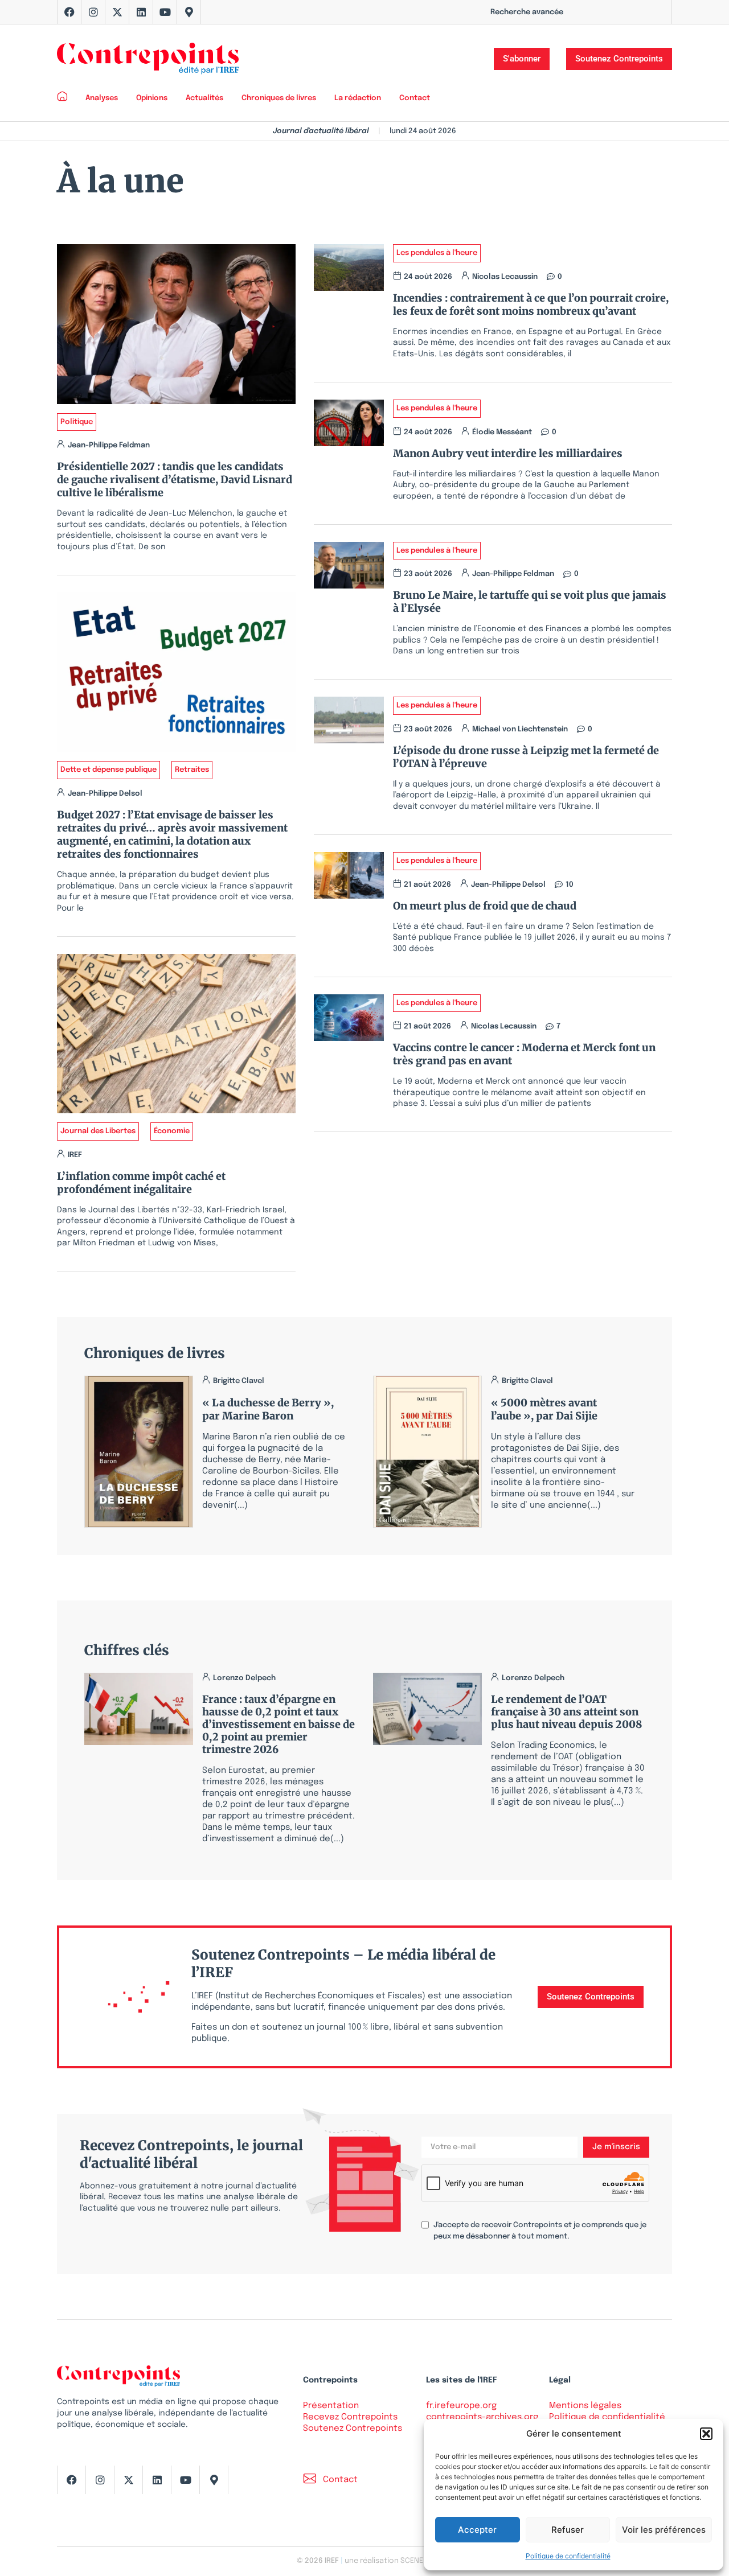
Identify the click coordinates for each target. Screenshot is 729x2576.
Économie (172, 1131)
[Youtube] (165, 12)
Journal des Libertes (98, 1131)
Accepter (477, 2530)
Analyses (102, 98)
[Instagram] (93, 12)
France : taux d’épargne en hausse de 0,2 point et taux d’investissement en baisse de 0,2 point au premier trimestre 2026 (279, 1724)
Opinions (152, 98)
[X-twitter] (117, 12)
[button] (706, 2434)
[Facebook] (69, 12)
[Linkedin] (141, 12)
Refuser (568, 2530)
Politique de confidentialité (568, 2556)
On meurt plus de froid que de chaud (485, 906)
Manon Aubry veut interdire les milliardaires (508, 453)
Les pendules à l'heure (437, 253)
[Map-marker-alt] (189, 12)
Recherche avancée (527, 12)
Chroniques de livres (279, 98)
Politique (77, 422)
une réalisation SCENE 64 (389, 2561)
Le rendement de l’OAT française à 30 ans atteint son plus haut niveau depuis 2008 (566, 1712)
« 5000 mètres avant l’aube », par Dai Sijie (544, 1409)
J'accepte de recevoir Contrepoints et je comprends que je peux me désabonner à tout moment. (540, 2231)
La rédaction (358, 98)
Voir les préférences (664, 2530)
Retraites (192, 770)
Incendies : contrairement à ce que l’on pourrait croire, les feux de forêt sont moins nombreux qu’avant (531, 304)
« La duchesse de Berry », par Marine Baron (268, 1409)
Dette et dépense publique (108, 770)
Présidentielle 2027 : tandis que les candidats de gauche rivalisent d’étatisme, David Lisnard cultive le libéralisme (175, 480)
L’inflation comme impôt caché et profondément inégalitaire (141, 1183)
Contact (415, 98)
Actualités (204, 98)
